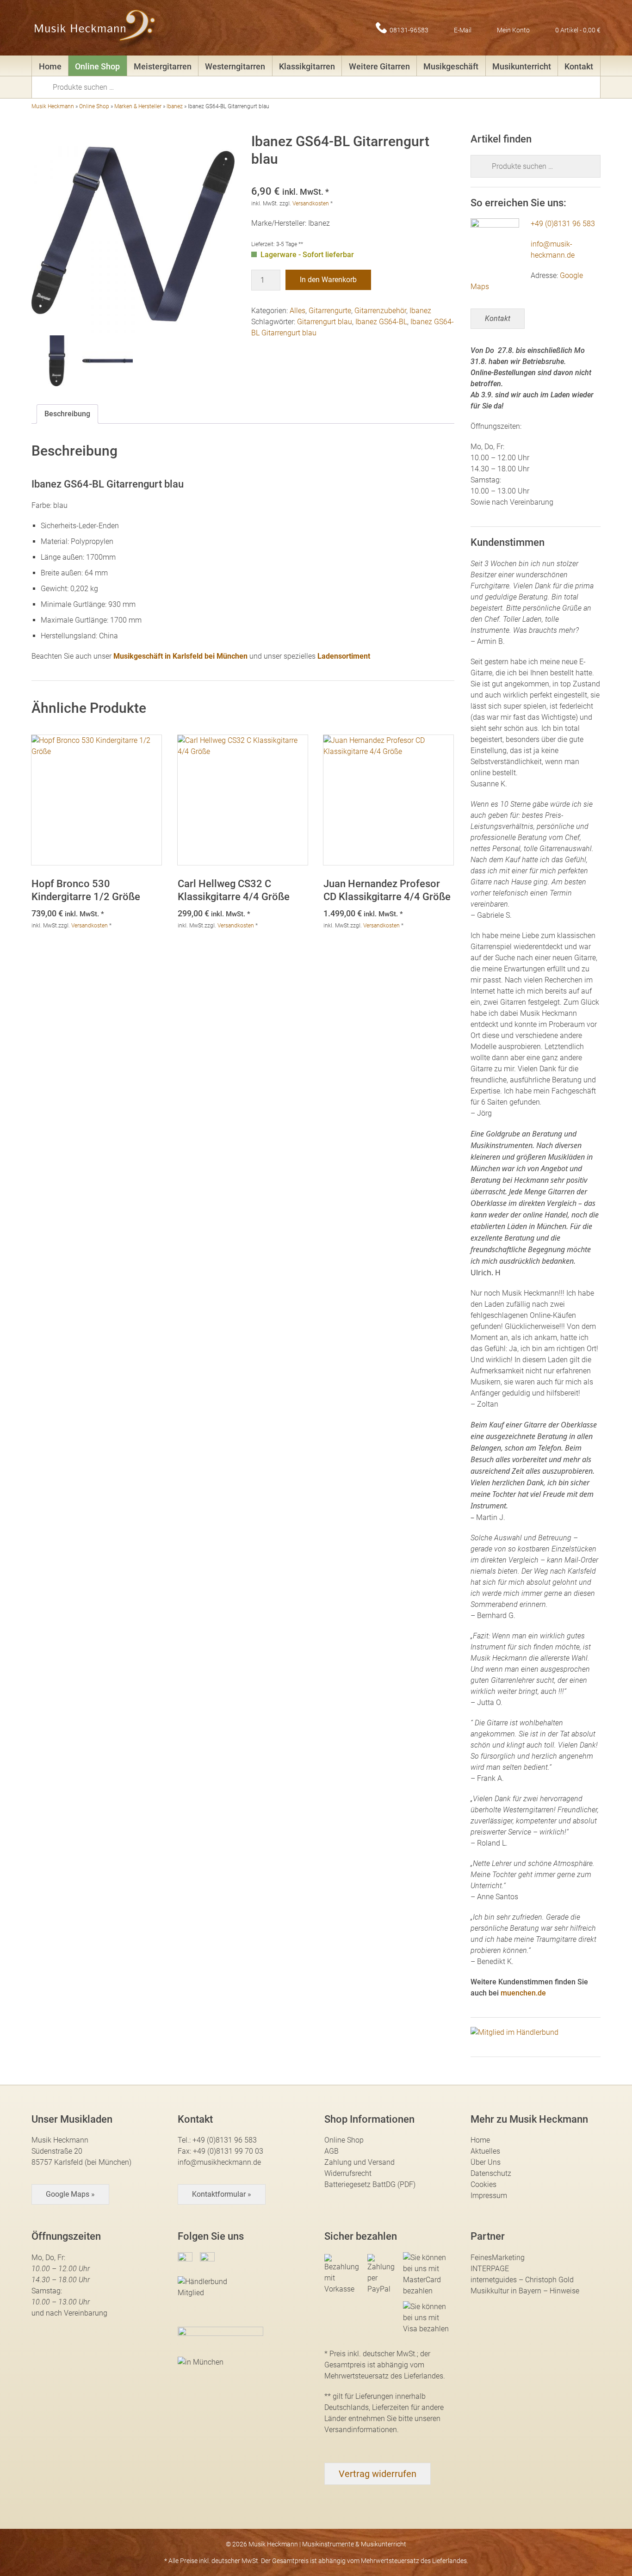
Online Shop (97, 66)
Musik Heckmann (53, 106)
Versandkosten (311, 204)
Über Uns (486, 2162)
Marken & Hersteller (138, 106)
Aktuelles (485, 2151)
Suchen (45, 86)
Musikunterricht (522, 66)
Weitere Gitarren (379, 66)
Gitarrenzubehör (380, 311)
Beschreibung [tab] (67, 414)
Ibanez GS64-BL (381, 322)
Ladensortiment (344, 656)
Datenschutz (491, 2173)
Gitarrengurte (330, 311)
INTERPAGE (490, 2269)
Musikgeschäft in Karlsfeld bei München (180, 656)
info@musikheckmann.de (219, 2162)
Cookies (483, 2184)
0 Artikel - (578, 30)
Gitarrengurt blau (325, 322)
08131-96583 (409, 30)
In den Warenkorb (328, 280)
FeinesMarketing (498, 2258)
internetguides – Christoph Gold (522, 2280)
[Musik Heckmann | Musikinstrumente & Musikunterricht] (95, 28)
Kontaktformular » (222, 2194)
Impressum (489, 2196)
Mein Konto (513, 30)
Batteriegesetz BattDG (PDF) (370, 2184)
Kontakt (579, 66)
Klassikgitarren (307, 66)
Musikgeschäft (451, 66)
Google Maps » (70, 2194)
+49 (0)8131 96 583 (563, 224)
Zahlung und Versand (359, 2162)
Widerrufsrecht (348, 2173)
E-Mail (463, 30)
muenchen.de (523, 1993)
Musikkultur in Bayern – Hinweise (525, 2291)
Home (50, 66)
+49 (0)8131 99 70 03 (228, 2151)
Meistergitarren (163, 66)
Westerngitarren (235, 66)
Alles (297, 311)
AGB (331, 2151)
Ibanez (175, 106)
